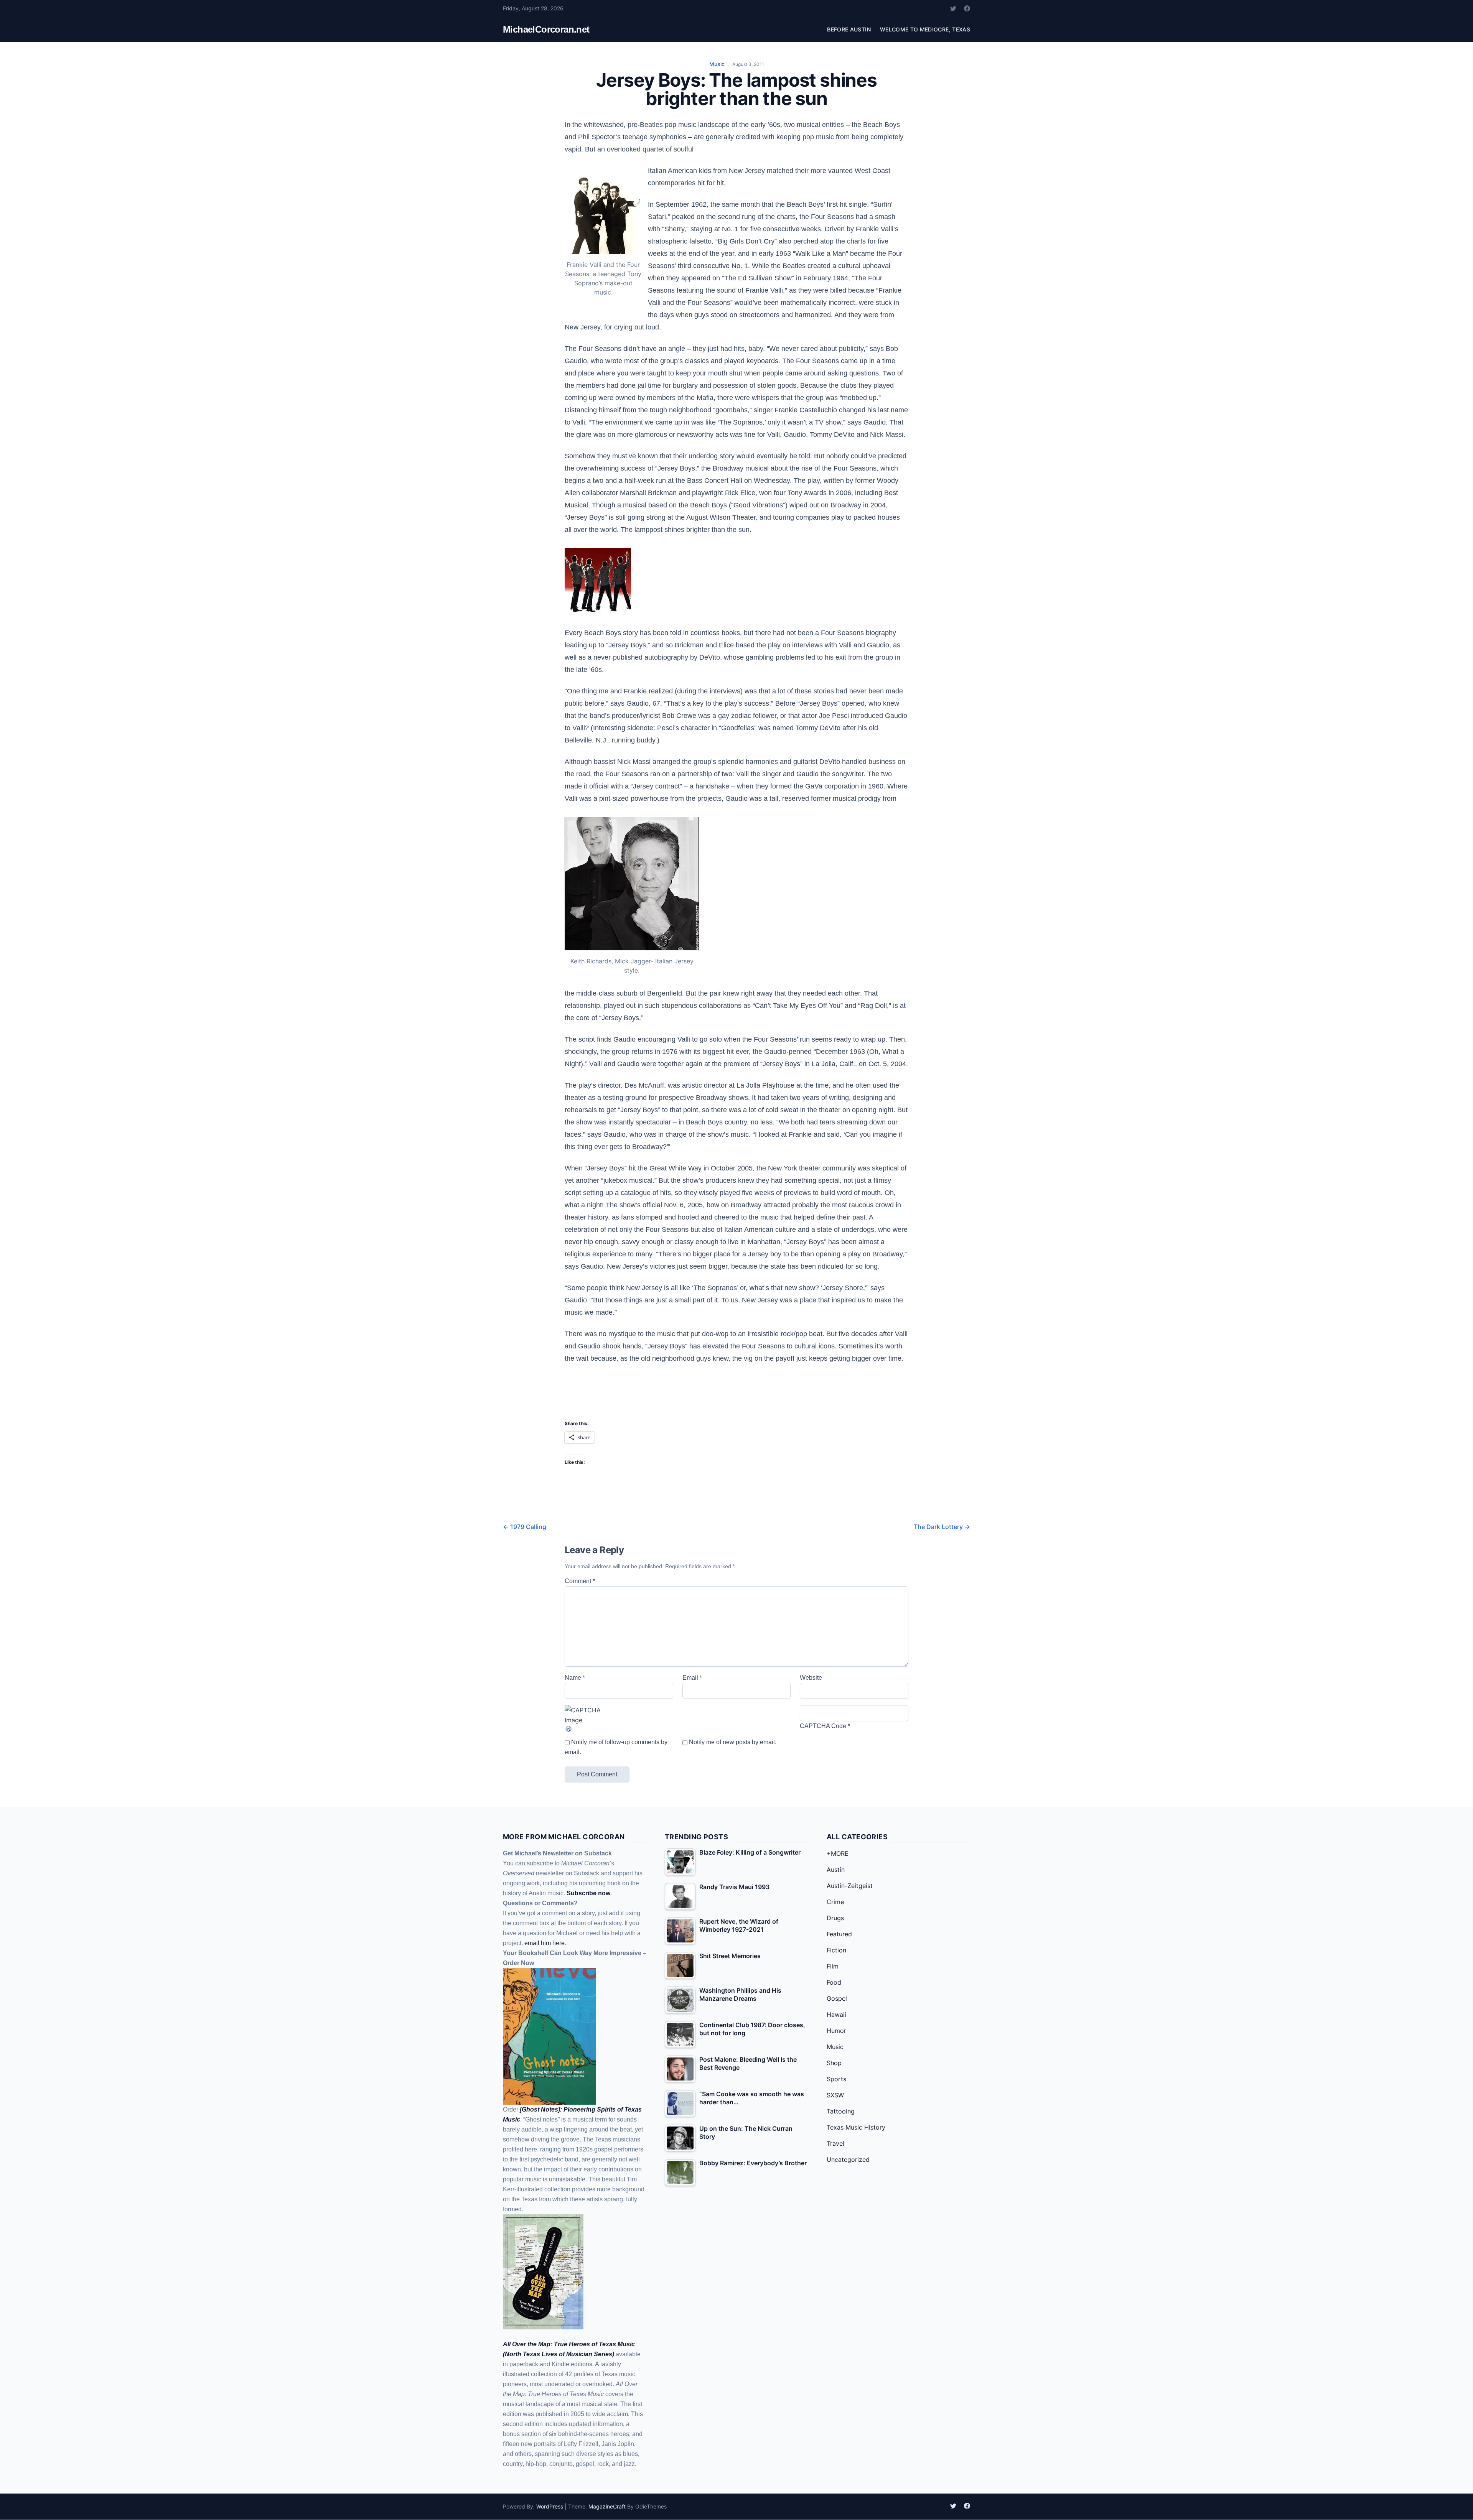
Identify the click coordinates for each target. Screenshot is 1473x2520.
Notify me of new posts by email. (733, 1742)
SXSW (835, 2095)
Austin (836, 1870)
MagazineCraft (607, 2506)
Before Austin (849, 29)
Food (834, 1982)
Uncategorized (848, 2160)
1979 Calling (525, 1527)
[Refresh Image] (619, 1729)
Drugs (835, 1918)
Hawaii (836, 2015)
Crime (835, 1902)
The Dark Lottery (942, 1527)
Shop (834, 2063)
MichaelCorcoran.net (546, 29)
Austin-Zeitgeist (850, 1886)
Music (717, 64)
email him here (545, 1943)
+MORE (838, 1853)
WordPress (550, 2506)
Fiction (836, 1950)
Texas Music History (856, 2127)
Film (833, 1966)
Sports (836, 2079)
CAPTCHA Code (823, 1726)
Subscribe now (588, 1893)
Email (692, 1678)
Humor (836, 2031)
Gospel (837, 1998)
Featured (839, 1934)
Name (575, 1678)
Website (811, 1678)
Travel (835, 2143)
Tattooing (841, 2111)
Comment (580, 1581)
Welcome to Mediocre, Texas (925, 29)
